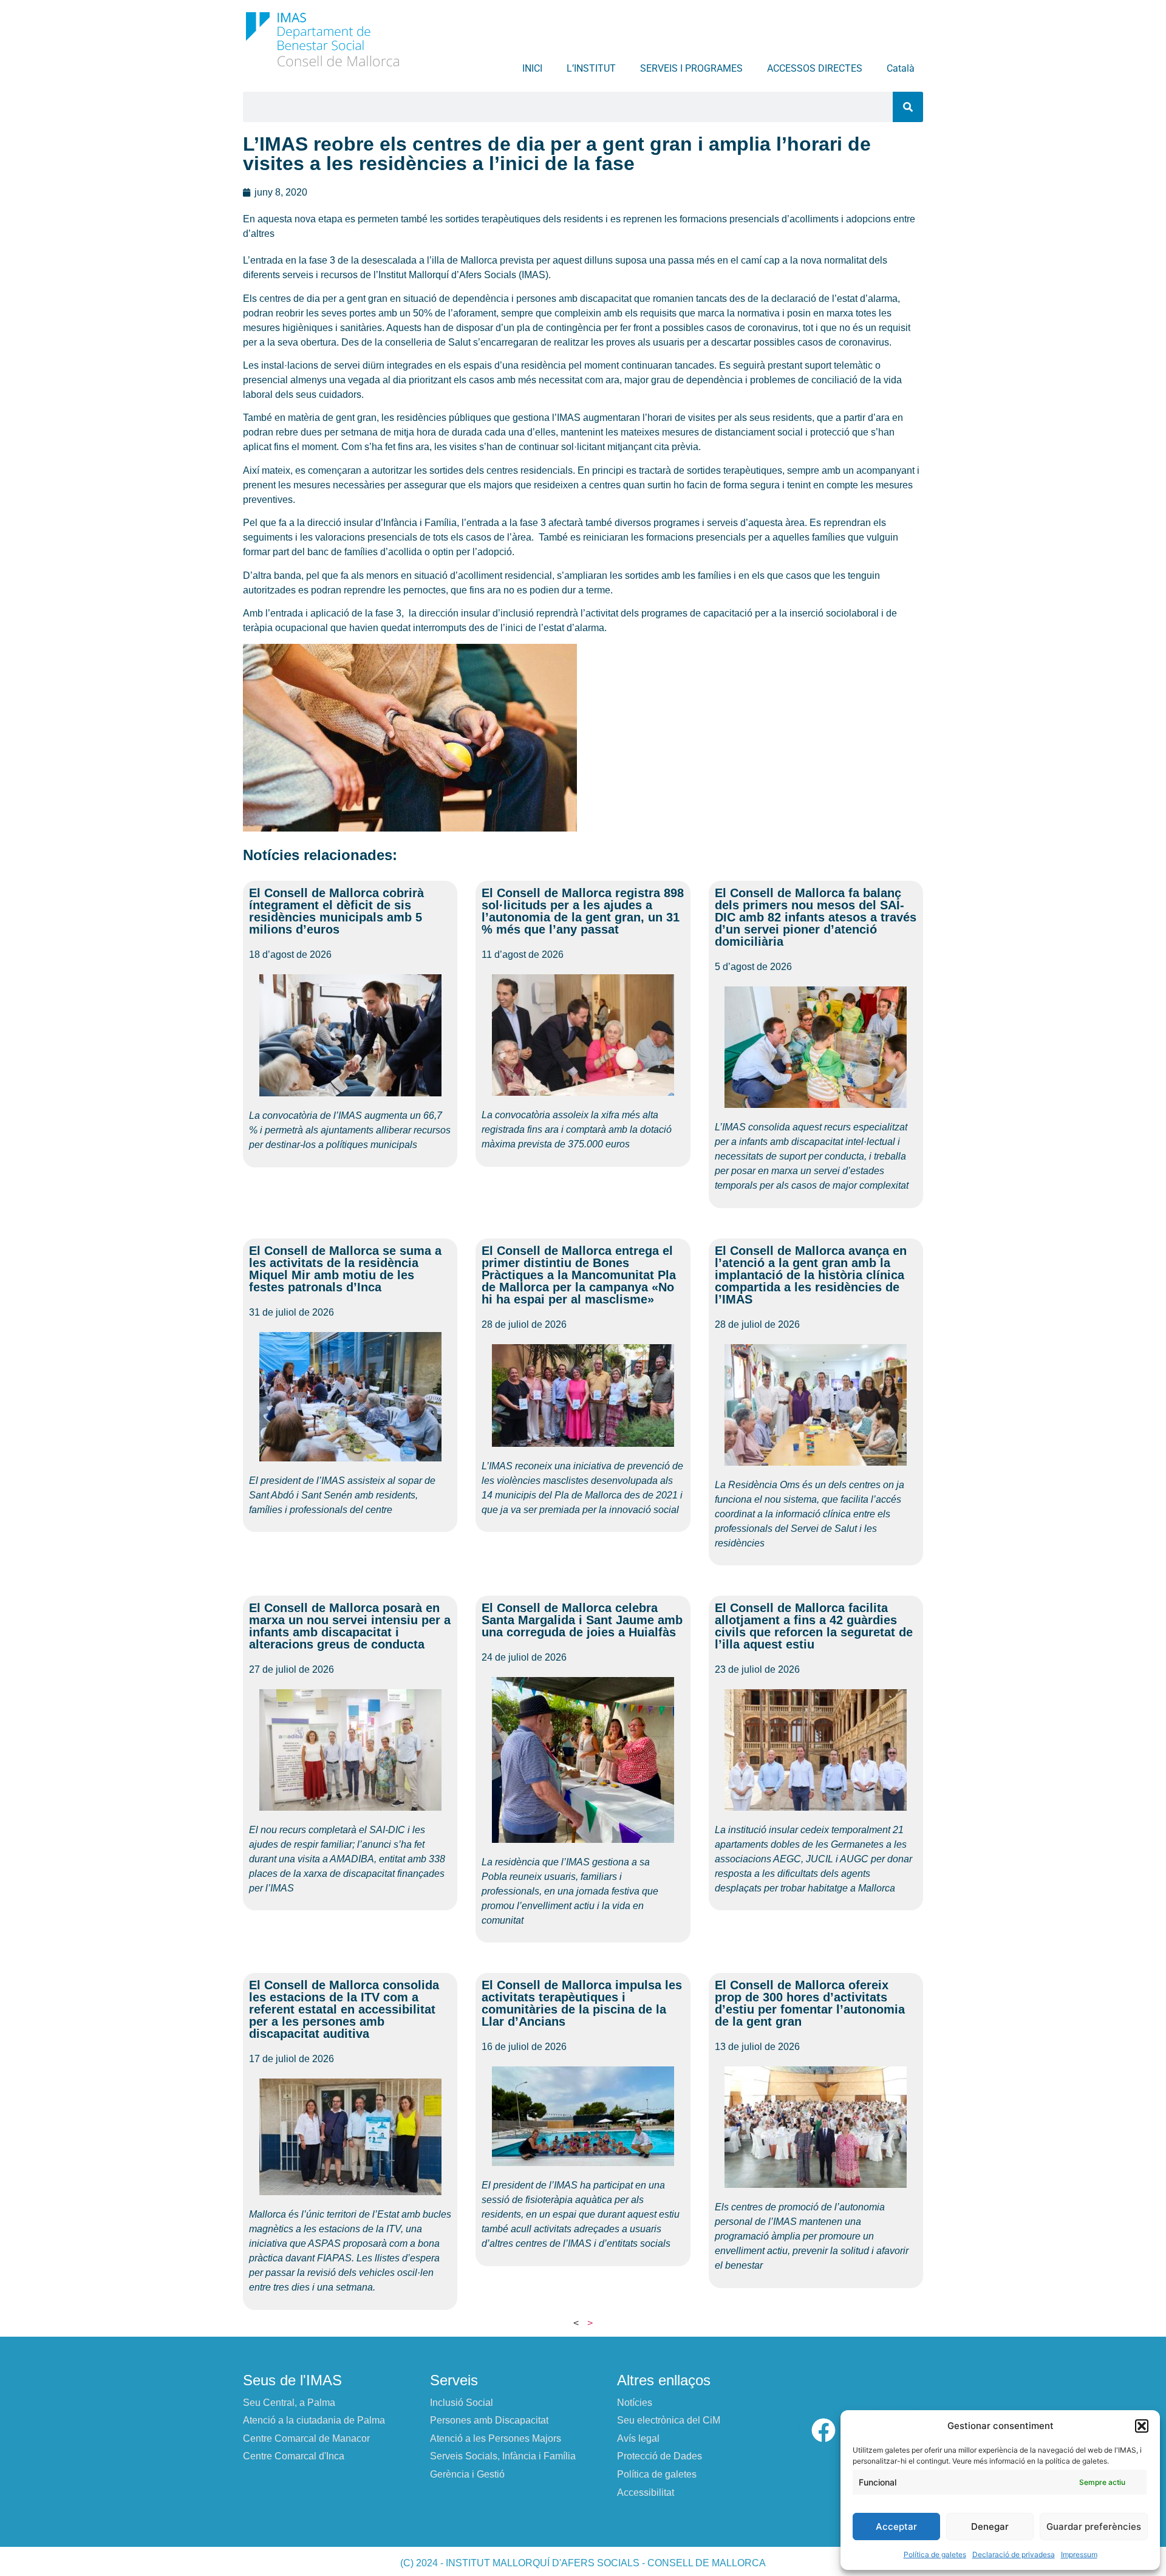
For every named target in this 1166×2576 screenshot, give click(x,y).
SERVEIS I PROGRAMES (691, 68)
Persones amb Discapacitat (489, 2420)
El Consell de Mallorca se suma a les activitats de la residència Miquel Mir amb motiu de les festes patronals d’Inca (345, 1269)
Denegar (990, 2526)
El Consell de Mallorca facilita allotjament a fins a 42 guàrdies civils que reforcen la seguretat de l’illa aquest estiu (814, 1626)
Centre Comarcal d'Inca (294, 2456)
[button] (1142, 2426)
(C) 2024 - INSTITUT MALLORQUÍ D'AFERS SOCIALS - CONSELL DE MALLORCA (583, 2563)
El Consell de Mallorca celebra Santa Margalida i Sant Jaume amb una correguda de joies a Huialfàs (582, 1620)
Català (901, 68)
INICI (532, 68)
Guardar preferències (1094, 2526)
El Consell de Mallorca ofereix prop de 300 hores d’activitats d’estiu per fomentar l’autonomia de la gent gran (810, 2003)
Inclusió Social (462, 2403)
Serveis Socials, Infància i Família (503, 2456)
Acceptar (896, 2526)
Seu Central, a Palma (289, 2403)
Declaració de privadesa (1014, 2554)
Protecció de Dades (660, 2456)
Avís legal (638, 2438)
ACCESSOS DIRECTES (815, 68)
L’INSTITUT (591, 68)
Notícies (635, 2403)
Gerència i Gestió (467, 2474)
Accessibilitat (646, 2492)
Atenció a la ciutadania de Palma (314, 2420)
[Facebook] (823, 2430)
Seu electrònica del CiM (669, 2420)
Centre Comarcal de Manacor (306, 2438)
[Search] (908, 107)
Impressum (1079, 2554)
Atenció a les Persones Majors (496, 2438)
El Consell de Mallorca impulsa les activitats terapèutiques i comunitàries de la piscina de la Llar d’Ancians (582, 2003)
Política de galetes (935, 2554)
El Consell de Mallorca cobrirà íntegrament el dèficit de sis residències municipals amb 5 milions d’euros (336, 911)
